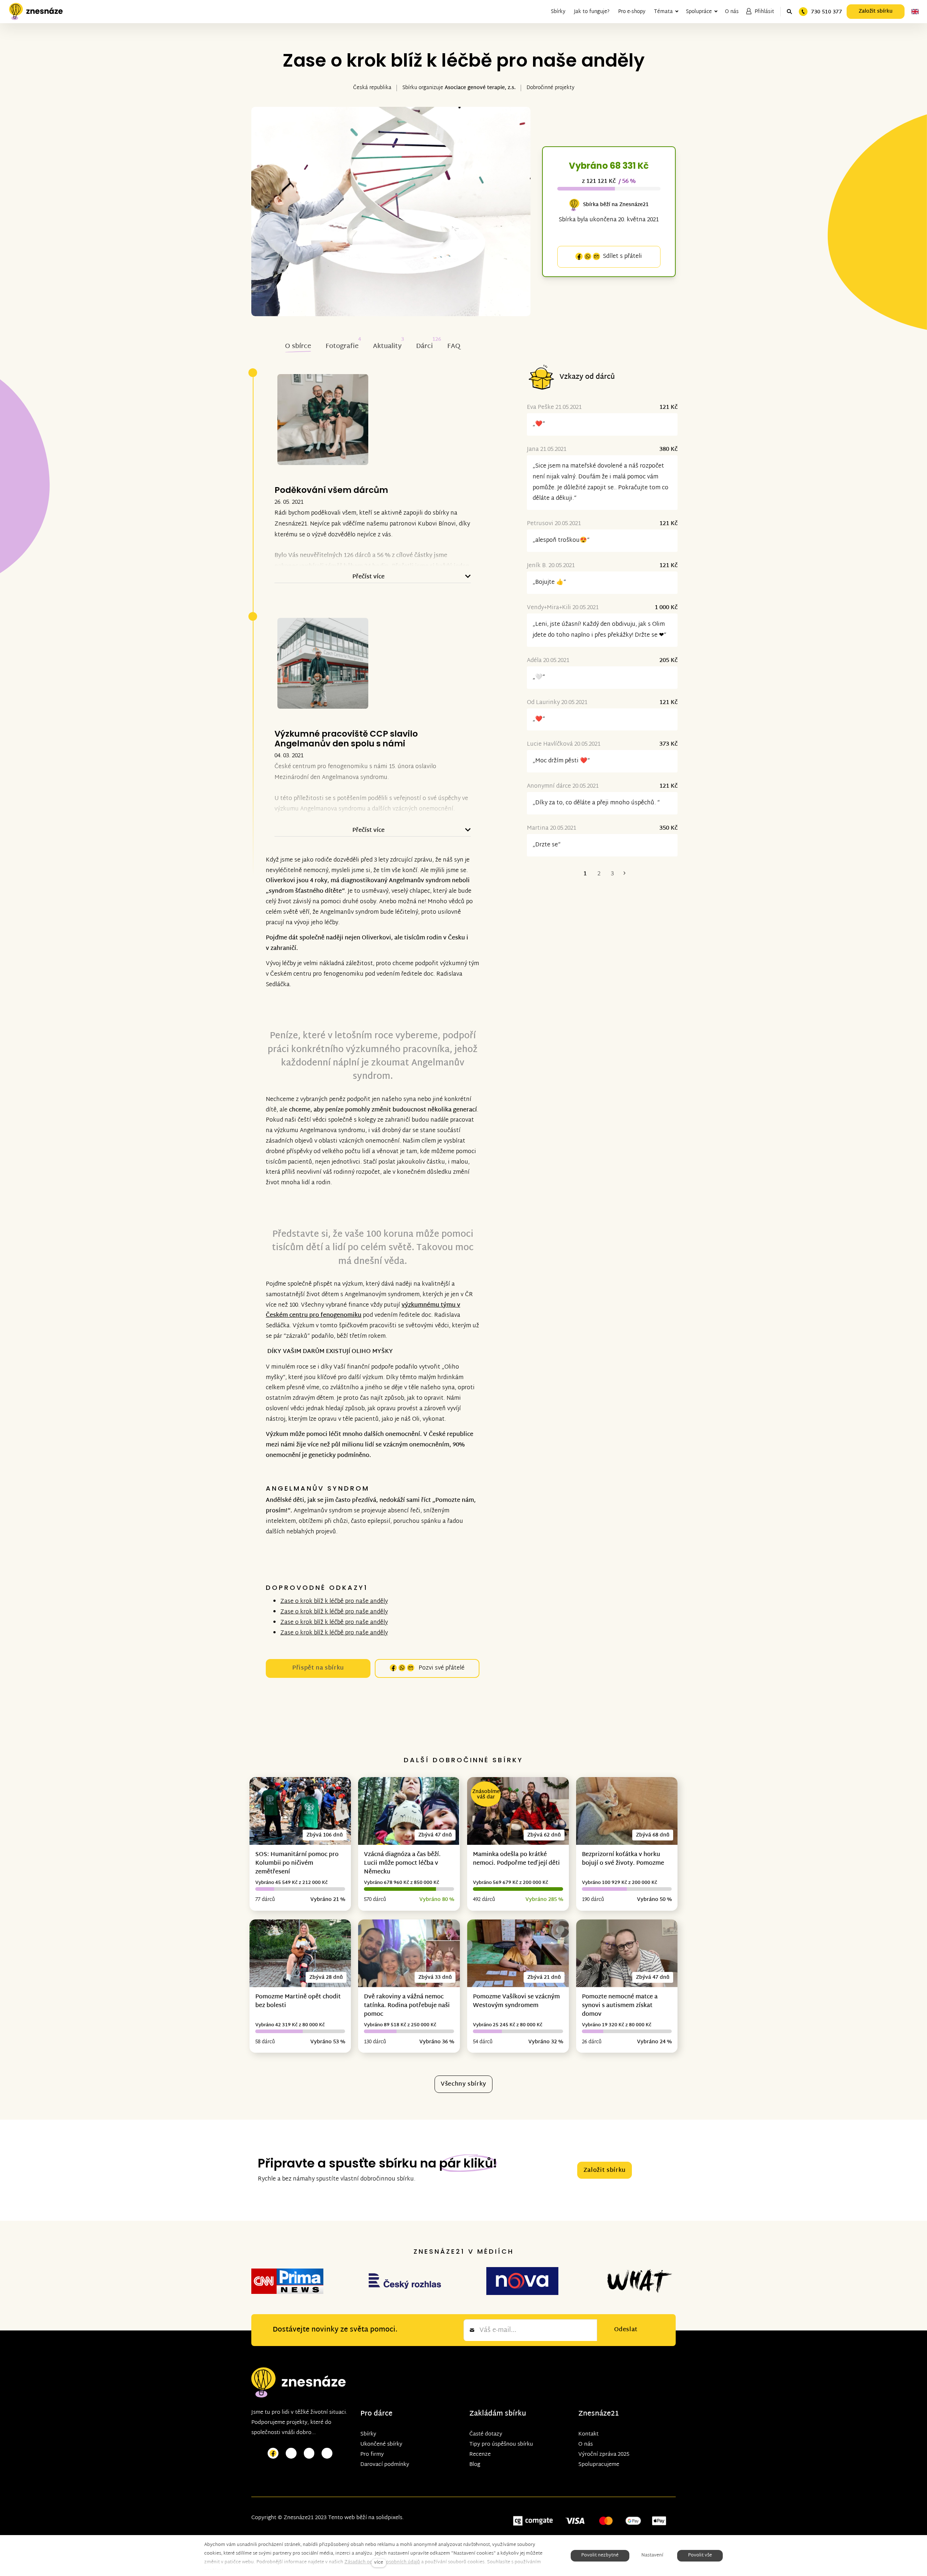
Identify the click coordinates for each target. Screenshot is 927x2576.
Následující (625, 874)
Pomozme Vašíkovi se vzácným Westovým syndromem (516, 2001)
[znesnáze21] (36, 12)
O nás (586, 2444)
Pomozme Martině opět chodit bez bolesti (298, 2001)
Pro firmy (372, 2454)
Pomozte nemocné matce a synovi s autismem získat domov (620, 2006)
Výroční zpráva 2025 (604, 2454)
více (379, 2563)
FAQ (454, 346)
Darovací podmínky (385, 2465)
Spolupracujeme (599, 2465)
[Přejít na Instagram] (291, 2453)
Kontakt (588, 2434)
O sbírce (298, 346)
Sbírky (368, 2434)
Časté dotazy (486, 2434)
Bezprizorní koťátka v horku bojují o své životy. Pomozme (623, 1859)
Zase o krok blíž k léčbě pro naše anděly (334, 1602)
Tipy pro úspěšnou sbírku (501, 2444)
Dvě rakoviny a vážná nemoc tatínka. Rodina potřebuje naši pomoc (407, 2006)
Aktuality (387, 346)
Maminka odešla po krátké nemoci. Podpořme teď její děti (516, 1859)
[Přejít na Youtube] (309, 2453)
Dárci (424, 346)
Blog (475, 2465)
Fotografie (342, 346)
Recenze (480, 2454)
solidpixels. (390, 2518)
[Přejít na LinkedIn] (327, 2453)
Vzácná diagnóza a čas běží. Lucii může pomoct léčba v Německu (402, 1863)
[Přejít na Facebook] (273, 2453)
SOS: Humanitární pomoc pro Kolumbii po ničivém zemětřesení (297, 1863)
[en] (915, 12)
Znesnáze (595, 2414)
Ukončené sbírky (381, 2444)
